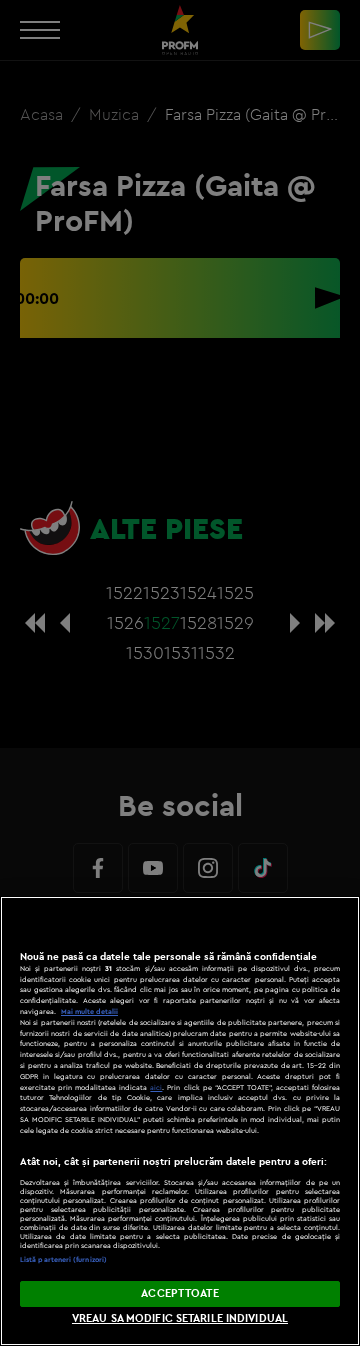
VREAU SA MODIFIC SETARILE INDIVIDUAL (180, 1318)
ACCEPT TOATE (179, 1293)
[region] (180, 1121)
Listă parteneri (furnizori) (63, 1259)
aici (156, 1087)
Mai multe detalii (89, 1011)
